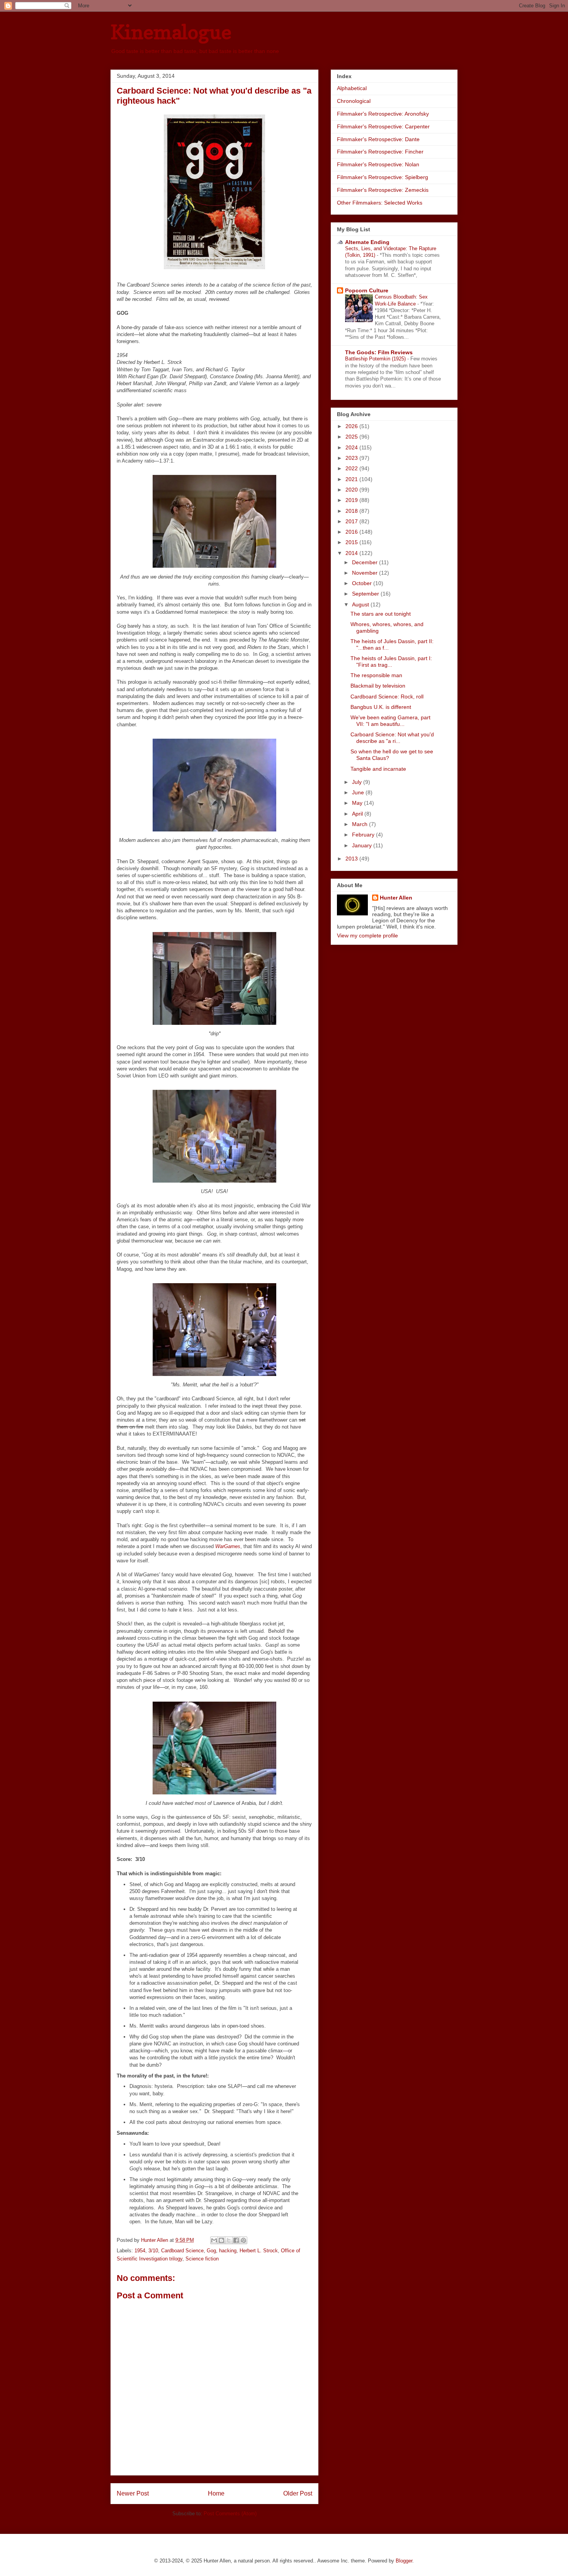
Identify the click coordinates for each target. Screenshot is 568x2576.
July (358, 782)
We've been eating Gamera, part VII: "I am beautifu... (390, 721)
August (361, 604)
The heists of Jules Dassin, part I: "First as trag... (391, 661)
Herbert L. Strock (259, 2251)
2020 (352, 490)
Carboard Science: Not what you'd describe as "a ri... (392, 738)
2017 (352, 521)
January (363, 845)
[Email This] (214, 2240)
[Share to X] (229, 2240)
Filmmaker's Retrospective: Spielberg (383, 177)
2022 (352, 468)
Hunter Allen (396, 898)
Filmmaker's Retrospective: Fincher (380, 152)
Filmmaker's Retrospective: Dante (378, 139)
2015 (352, 542)
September (366, 594)
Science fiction (202, 2259)
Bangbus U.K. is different (381, 707)
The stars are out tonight (381, 614)
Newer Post (133, 2493)
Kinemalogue (171, 32)
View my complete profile (367, 935)
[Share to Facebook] (236, 2240)
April (358, 814)
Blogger (404, 2561)
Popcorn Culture (367, 290)
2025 (352, 437)
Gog (211, 2251)
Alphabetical (352, 88)
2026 (352, 426)
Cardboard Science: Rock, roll (387, 696)
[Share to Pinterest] (243, 2240)
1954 (140, 2251)
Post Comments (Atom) (230, 2514)
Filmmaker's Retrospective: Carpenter (383, 126)
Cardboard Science (182, 2251)
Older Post (298, 2493)
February (364, 835)
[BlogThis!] (221, 2240)
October (363, 583)
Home (216, 2493)
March (361, 824)
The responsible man (376, 675)
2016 (352, 532)
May (358, 803)
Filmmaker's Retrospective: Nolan (378, 164)
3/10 (153, 2251)
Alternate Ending (367, 242)
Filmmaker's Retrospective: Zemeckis (383, 190)
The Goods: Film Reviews (379, 352)
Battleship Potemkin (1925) (376, 359)
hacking (228, 2251)
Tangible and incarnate (378, 769)
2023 (352, 458)
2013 (352, 859)
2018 (352, 511)
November (366, 573)
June (359, 792)
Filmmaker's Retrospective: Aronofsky (383, 114)
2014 (352, 553)
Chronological (354, 101)
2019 (352, 500)
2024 (352, 447)
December (366, 562)
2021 (352, 479)
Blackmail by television (378, 686)
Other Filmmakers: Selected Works (380, 203)
